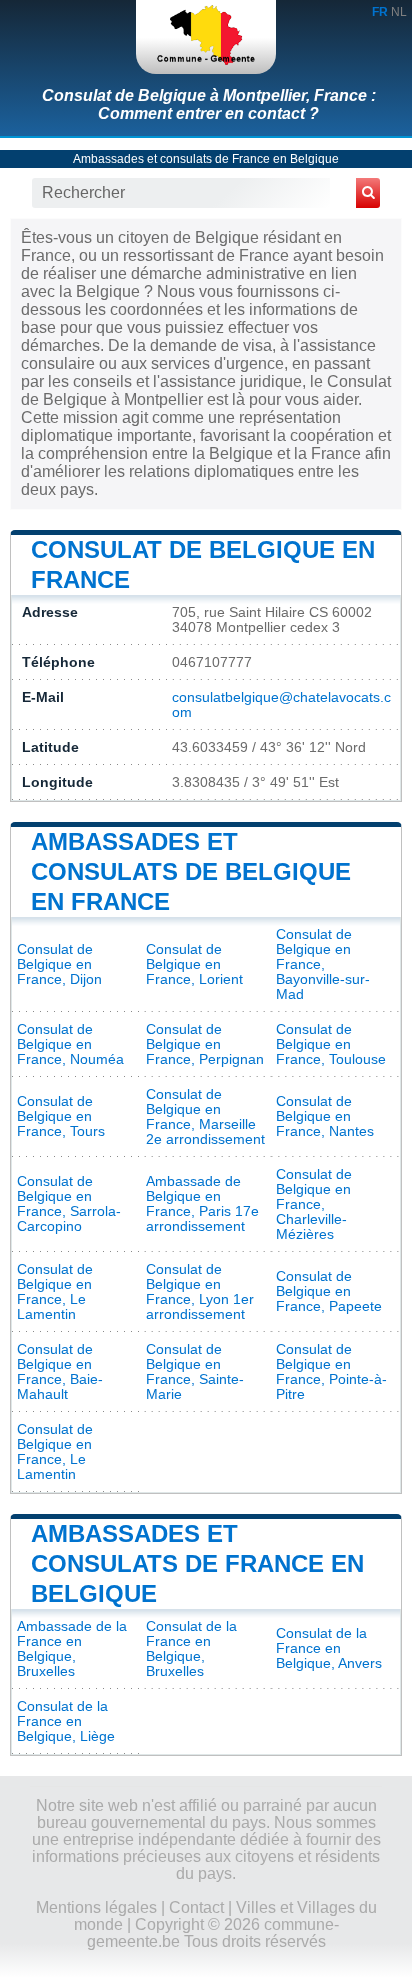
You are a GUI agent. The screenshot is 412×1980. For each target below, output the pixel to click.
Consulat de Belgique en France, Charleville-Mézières (314, 1204)
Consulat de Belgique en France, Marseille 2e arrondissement (205, 1117)
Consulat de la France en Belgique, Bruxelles (191, 1649)
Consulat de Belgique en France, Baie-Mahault (60, 1372)
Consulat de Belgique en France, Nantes (325, 1116)
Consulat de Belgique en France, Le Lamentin (55, 1292)
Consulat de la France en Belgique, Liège (66, 1721)
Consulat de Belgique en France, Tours (61, 1116)
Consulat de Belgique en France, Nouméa (70, 1044)
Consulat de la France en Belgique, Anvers (329, 1648)
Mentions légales (96, 1907)
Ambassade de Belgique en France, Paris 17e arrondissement (202, 1204)
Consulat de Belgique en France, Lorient (194, 964)
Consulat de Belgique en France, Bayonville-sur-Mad (323, 964)
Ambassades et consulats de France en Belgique (206, 159)
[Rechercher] (368, 193)
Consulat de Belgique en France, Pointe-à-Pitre (331, 1372)
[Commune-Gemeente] (206, 37)
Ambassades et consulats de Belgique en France (191, 871)
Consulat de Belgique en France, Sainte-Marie (195, 1372)
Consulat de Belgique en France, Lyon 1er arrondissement (200, 1292)
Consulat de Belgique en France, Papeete (329, 1291)
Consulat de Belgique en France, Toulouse (331, 1044)
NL (399, 12)
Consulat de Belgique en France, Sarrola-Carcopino (69, 1204)
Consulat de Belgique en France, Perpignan (205, 1044)
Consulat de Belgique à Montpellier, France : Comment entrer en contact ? (209, 104)
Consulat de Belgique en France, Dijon (59, 964)
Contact (196, 1907)
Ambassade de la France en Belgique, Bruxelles (72, 1649)
